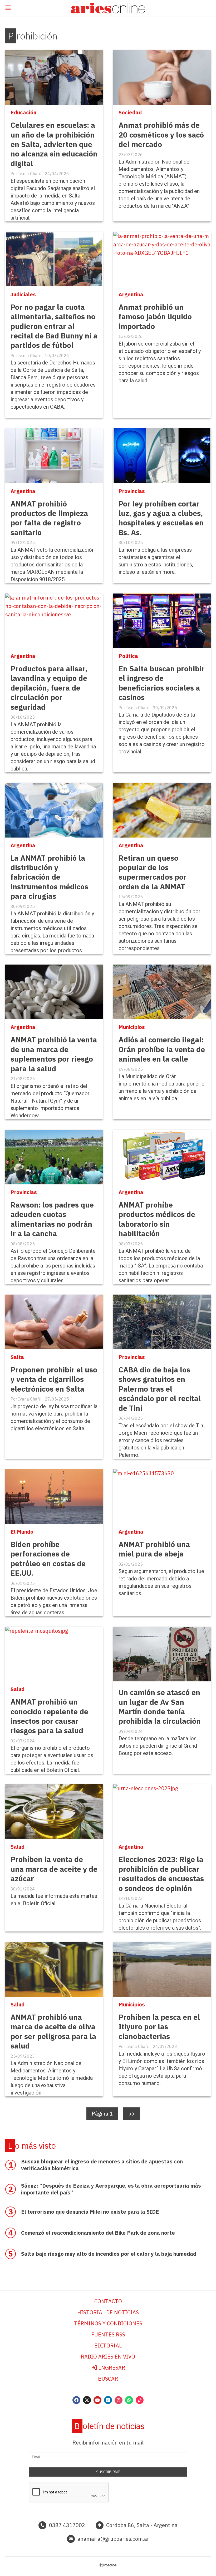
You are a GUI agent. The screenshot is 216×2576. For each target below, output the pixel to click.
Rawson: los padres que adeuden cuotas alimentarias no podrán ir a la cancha (52, 1219)
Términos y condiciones (108, 2323)
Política (128, 656)
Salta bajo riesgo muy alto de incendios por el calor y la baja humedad (109, 2254)
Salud (18, 1689)
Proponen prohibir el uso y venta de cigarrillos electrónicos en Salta (54, 1379)
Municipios (132, 1027)
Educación (23, 112)
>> (132, 2114)
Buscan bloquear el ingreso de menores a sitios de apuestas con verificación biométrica (102, 2165)
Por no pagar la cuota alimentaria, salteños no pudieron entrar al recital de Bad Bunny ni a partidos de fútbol (54, 326)
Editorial (108, 2346)
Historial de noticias (108, 2312)
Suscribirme (108, 2472)
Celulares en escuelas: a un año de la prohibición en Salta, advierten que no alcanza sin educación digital (54, 144)
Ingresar (111, 2368)
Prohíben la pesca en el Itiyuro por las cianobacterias (159, 2027)
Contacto (108, 2301)
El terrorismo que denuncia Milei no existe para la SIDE (90, 2212)
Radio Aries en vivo (108, 2357)
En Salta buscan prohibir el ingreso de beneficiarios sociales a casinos (162, 683)
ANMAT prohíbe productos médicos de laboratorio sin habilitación (157, 1219)
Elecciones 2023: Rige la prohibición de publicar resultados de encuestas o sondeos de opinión (161, 1874)
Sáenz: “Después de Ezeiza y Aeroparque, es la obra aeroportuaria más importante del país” (111, 2189)
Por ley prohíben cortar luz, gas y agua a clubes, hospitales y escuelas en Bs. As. (161, 518)
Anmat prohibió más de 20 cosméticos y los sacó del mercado (161, 135)
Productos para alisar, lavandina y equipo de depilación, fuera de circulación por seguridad (49, 688)
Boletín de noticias (109, 2426)
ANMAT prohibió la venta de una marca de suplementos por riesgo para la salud (54, 1054)
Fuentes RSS (108, 2334)
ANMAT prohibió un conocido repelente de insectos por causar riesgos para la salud (49, 1716)
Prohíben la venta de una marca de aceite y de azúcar (54, 1869)
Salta (17, 1357)
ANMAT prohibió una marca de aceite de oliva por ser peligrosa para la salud (53, 2031)
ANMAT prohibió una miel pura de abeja (154, 1549)
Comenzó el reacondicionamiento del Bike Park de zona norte (98, 2233)
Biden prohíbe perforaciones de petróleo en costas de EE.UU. (48, 1559)
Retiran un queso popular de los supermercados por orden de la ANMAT (153, 872)
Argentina (131, 294)
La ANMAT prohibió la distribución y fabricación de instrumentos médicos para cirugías (49, 877)
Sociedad (130, 112)
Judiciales (23, 294)
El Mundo (22, 1532)
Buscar (108, 2379)
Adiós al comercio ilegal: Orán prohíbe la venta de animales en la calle (162, 1049)
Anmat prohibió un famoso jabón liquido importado (155, 317)
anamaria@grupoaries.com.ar (113, 2539)
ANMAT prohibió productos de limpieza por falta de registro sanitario (49, 518)
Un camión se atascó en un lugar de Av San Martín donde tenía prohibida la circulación (160, 1707)
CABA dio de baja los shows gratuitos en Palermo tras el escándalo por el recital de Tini (160, 1389)
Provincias (132, 491)
